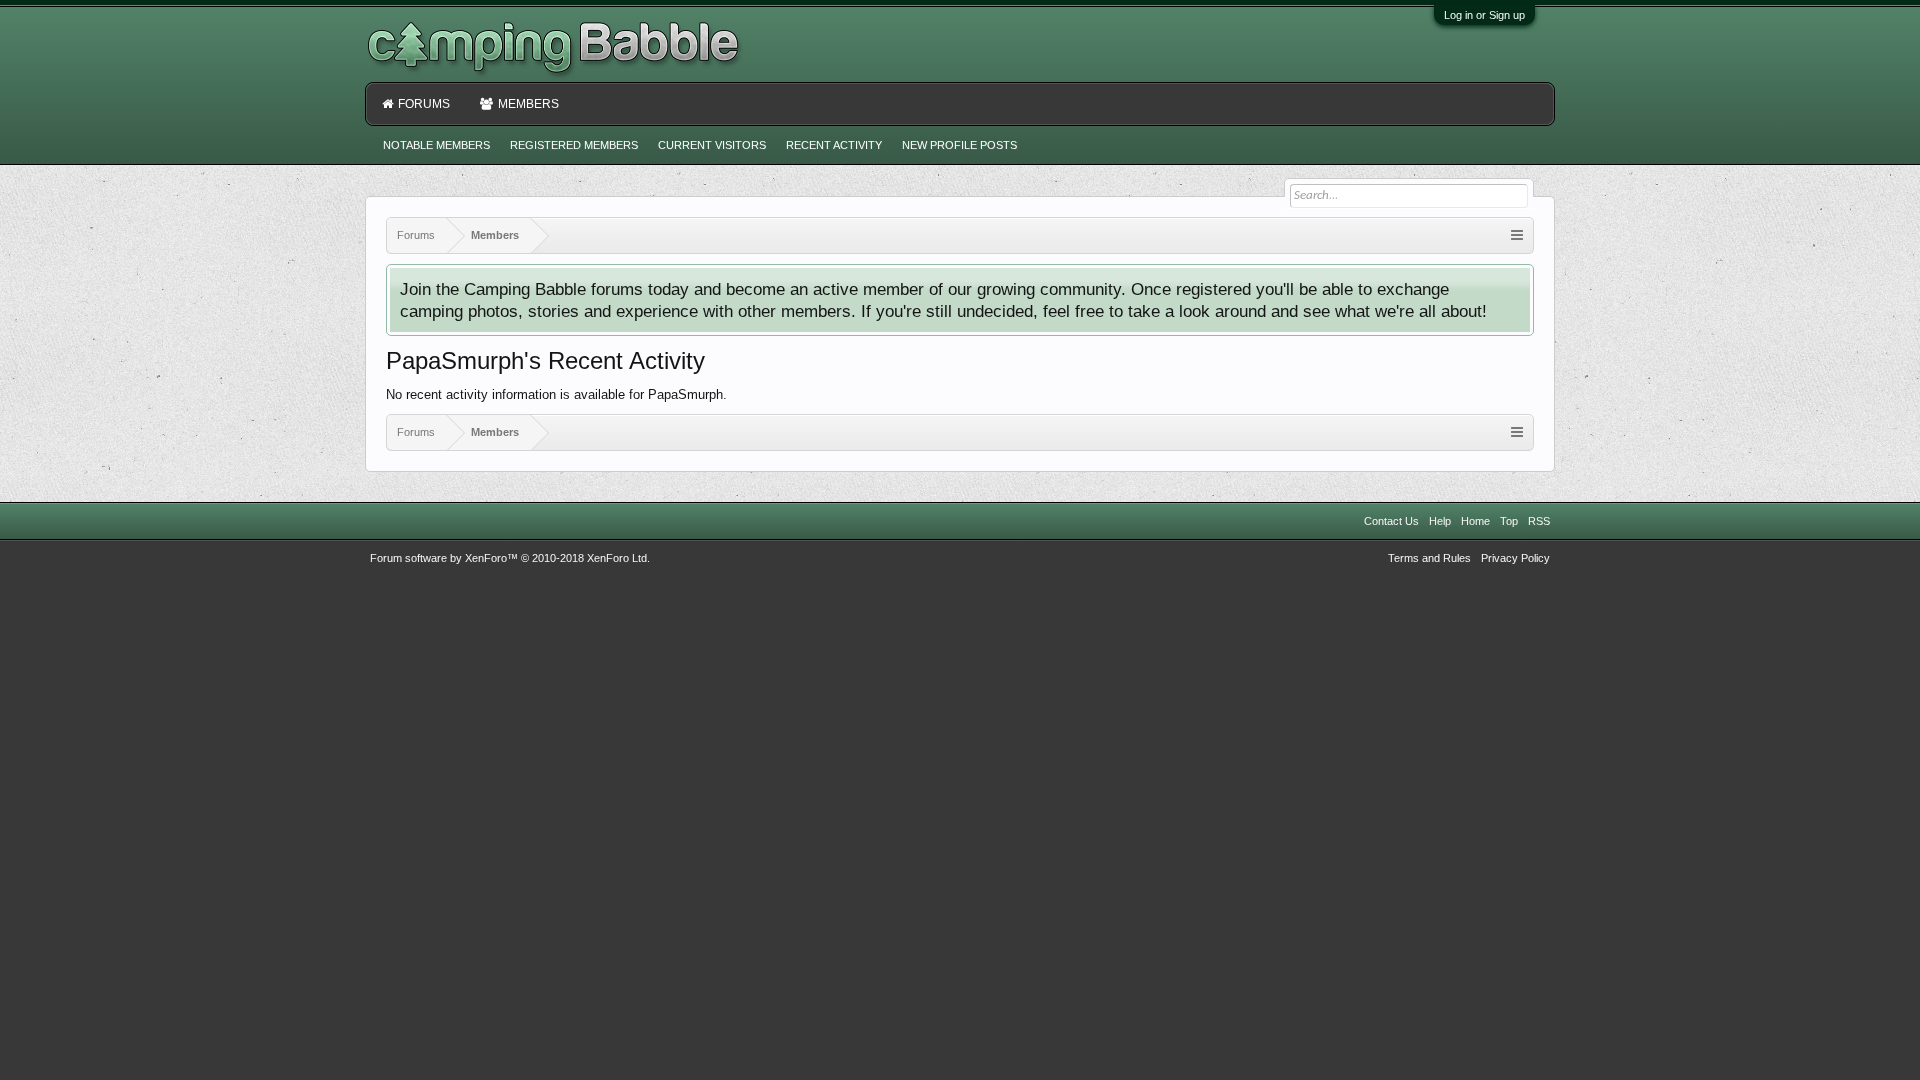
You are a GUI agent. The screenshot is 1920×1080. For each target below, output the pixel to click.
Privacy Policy (1515, 558)
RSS (1539, 521)
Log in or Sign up (1484, 15)
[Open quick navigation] (1517, 235)
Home (1475, 521)
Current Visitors (712, 145)
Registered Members (574, 145)
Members (528, 104)
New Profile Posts (959, 145)
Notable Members (436, 145)
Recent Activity (834, 145)
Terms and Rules (1429, 558)
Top (1509, 521)
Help (1440, 521)
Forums (424, 104)
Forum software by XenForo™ (510, 558)
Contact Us (1391, 521)
